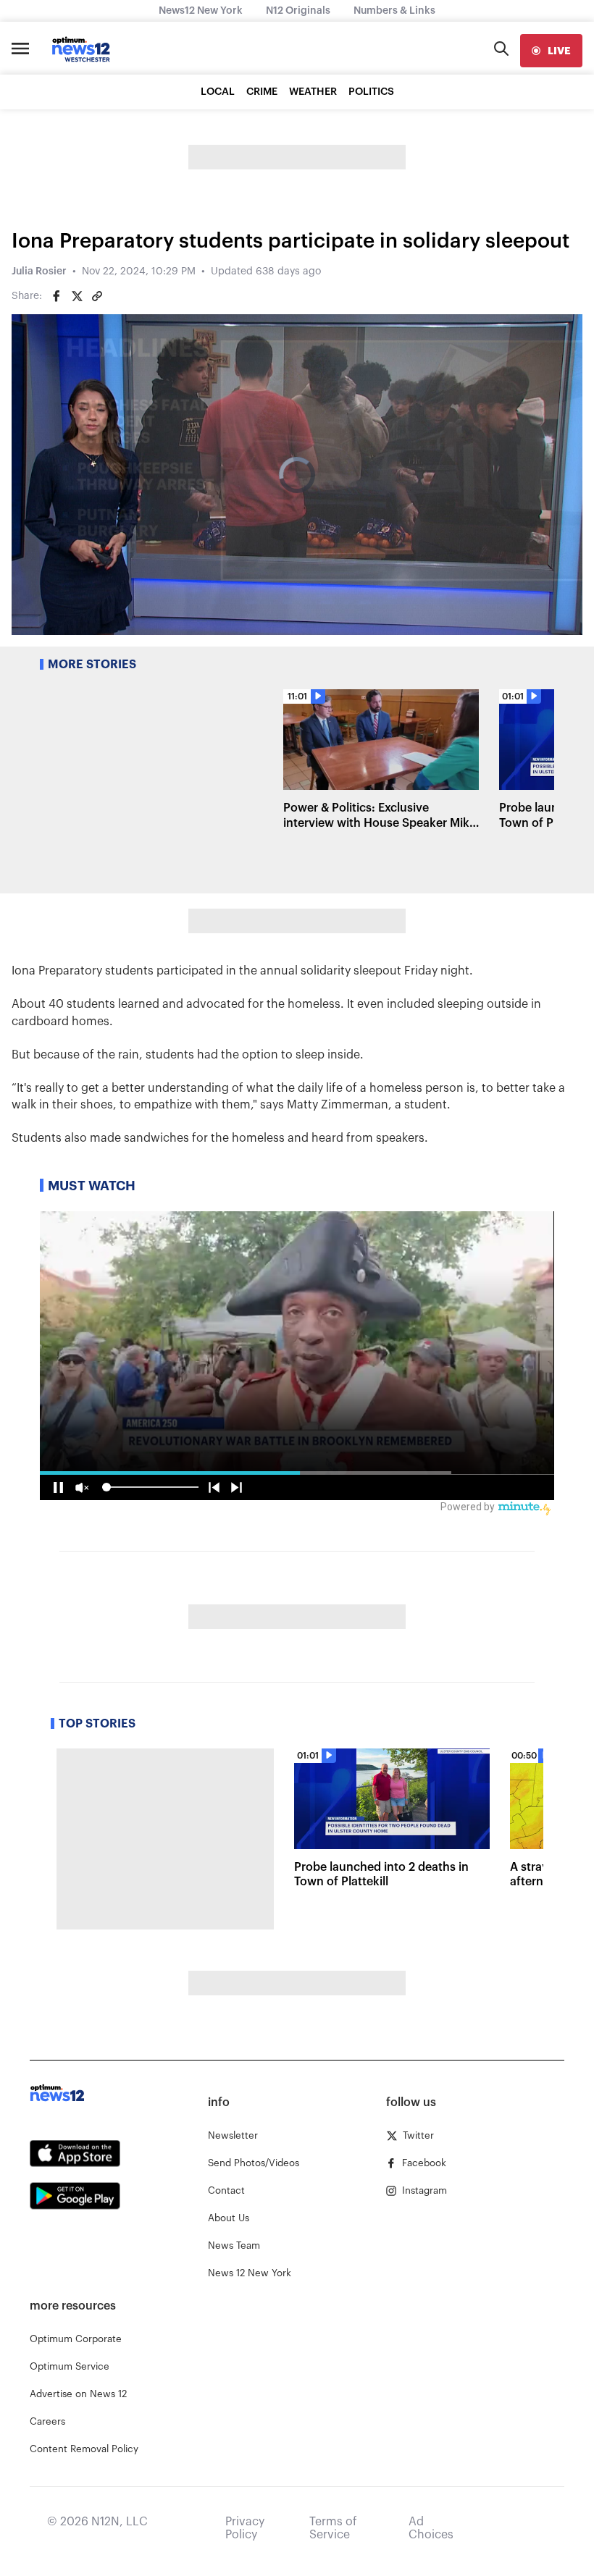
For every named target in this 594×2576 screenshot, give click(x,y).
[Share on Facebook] (57, 296)
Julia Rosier (39, 272)
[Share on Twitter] (77, 296)
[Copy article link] (97, 296)
